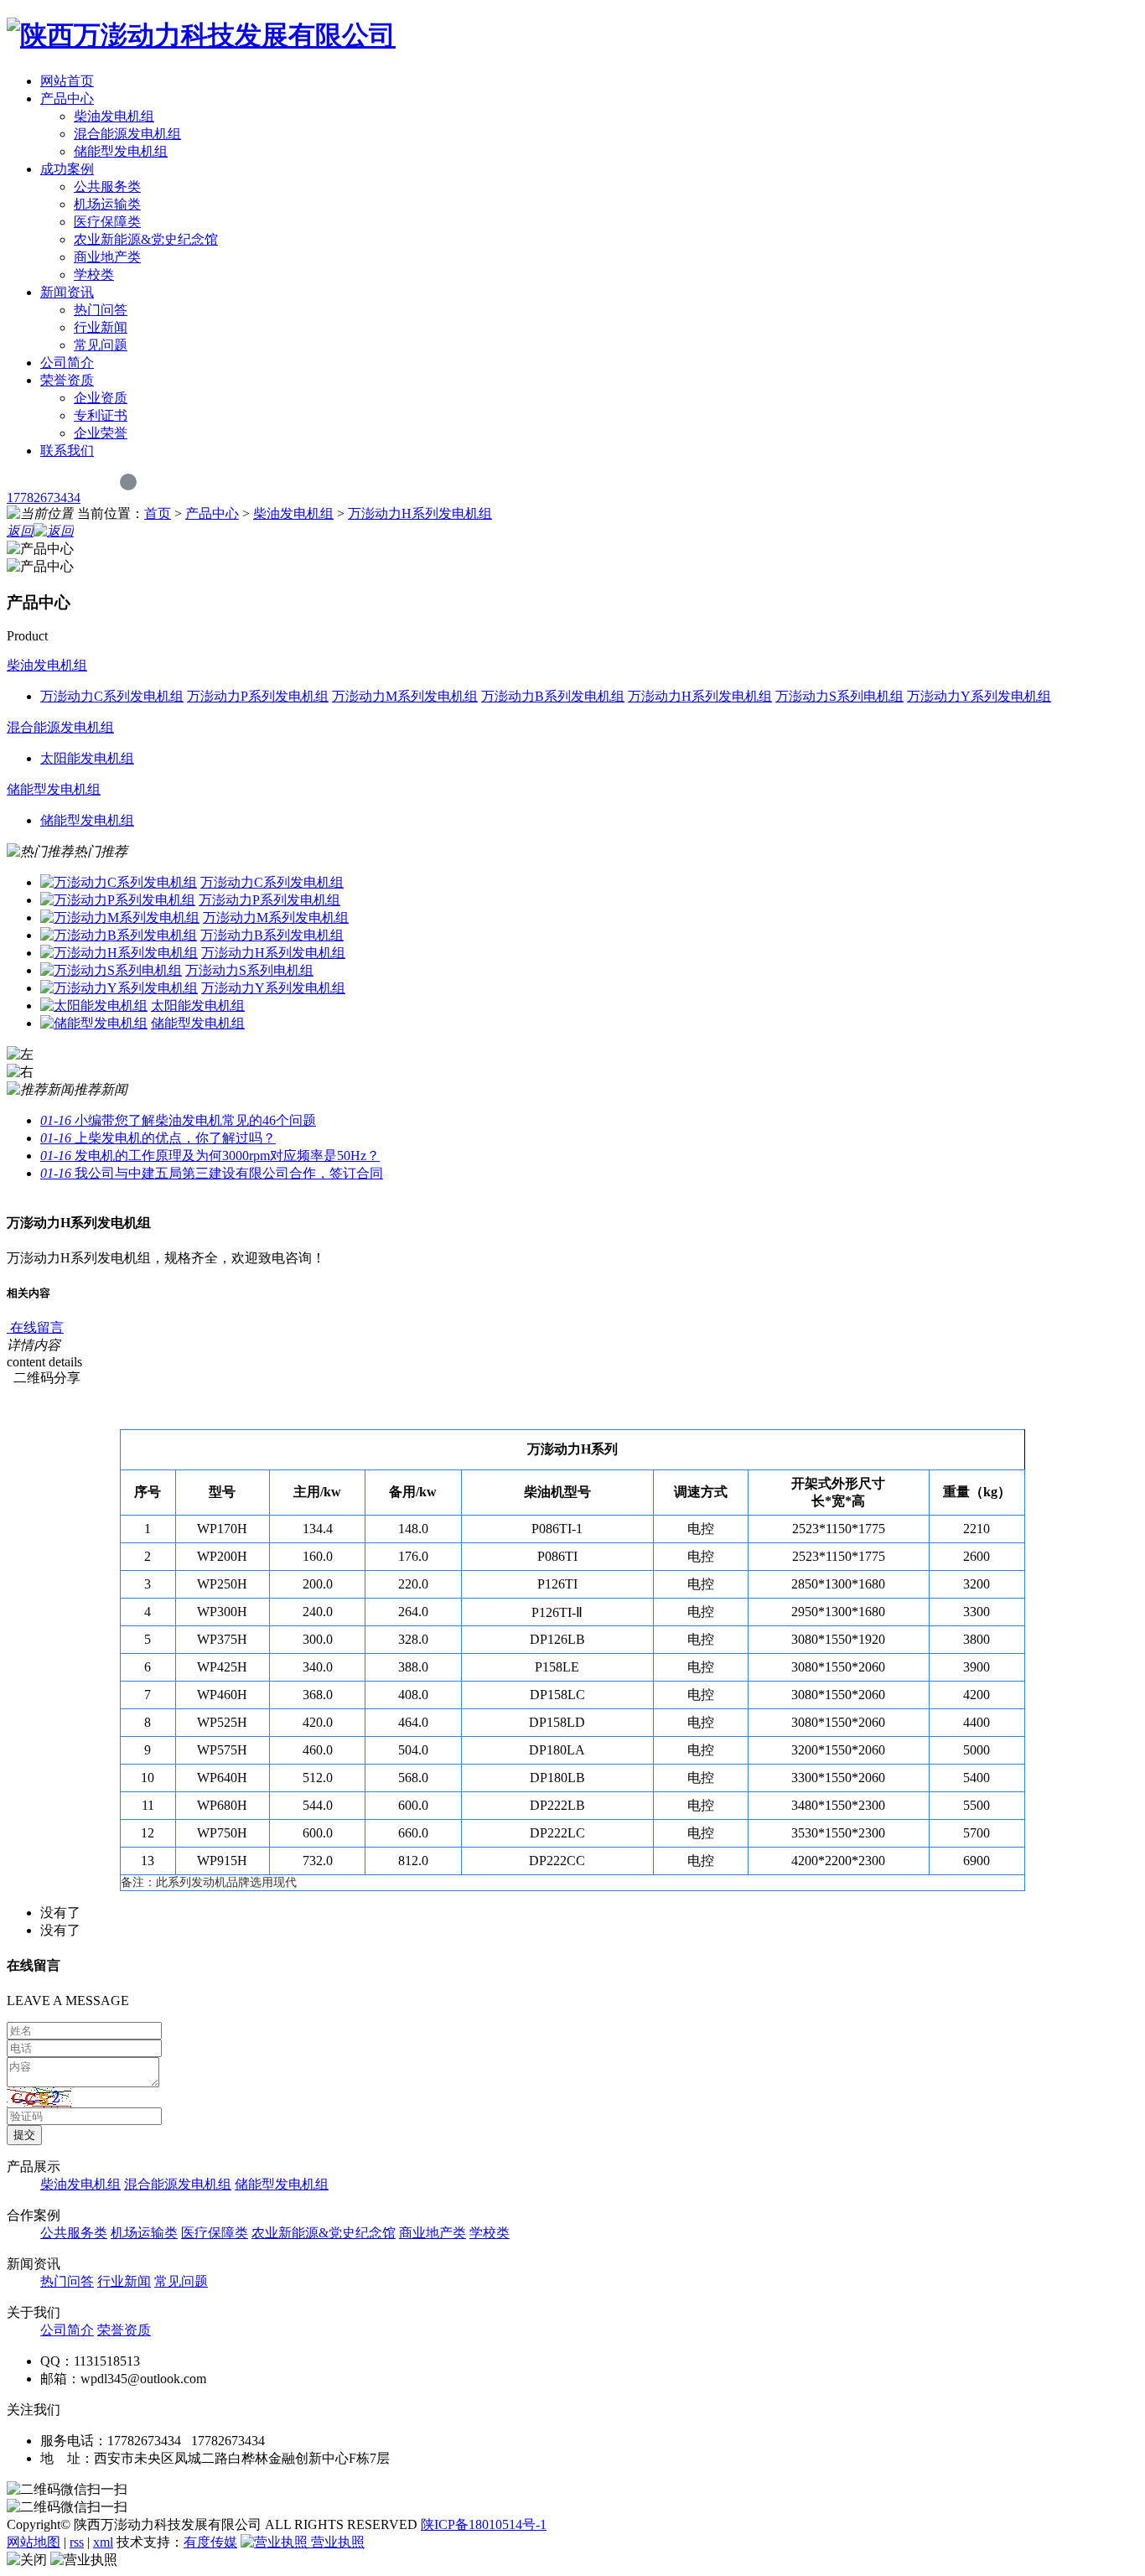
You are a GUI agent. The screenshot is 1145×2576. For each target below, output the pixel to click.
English (160, 481)
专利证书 (101, 415)
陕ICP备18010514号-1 (484, 2524)
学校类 (94, 275)
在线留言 (35, 1327)
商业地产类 (107, 257)
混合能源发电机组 (127, 134)
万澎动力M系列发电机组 (276, 917)
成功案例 (67, 169)
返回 (20, 531)
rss (77, 2542)
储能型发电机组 (121, 151)
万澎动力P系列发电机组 (269, 900)
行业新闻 (101, 327)
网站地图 (34, 2542)
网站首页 (67, 81)
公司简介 (67, 363)
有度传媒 (210, 2542)
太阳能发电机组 (198, 1006)
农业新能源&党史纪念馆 (146, 239)
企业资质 (101, 398)
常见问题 (101, 345)
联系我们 (67, 451)
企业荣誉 (101, 433)
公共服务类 (107, 187)
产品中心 (67, 98)
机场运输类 (107, 204)
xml (103, 2542)
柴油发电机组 (114, 116)
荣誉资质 (67, 380)
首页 (158, 513)
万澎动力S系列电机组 (249, 970)
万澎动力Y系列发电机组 (273, 988)
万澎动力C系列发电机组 (272, 882)
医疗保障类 (107, 222)
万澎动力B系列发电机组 (272, 935)
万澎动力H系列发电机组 (420, 513)
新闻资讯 (67, 292)
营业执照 (336, 2542)
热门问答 (101, 310)
